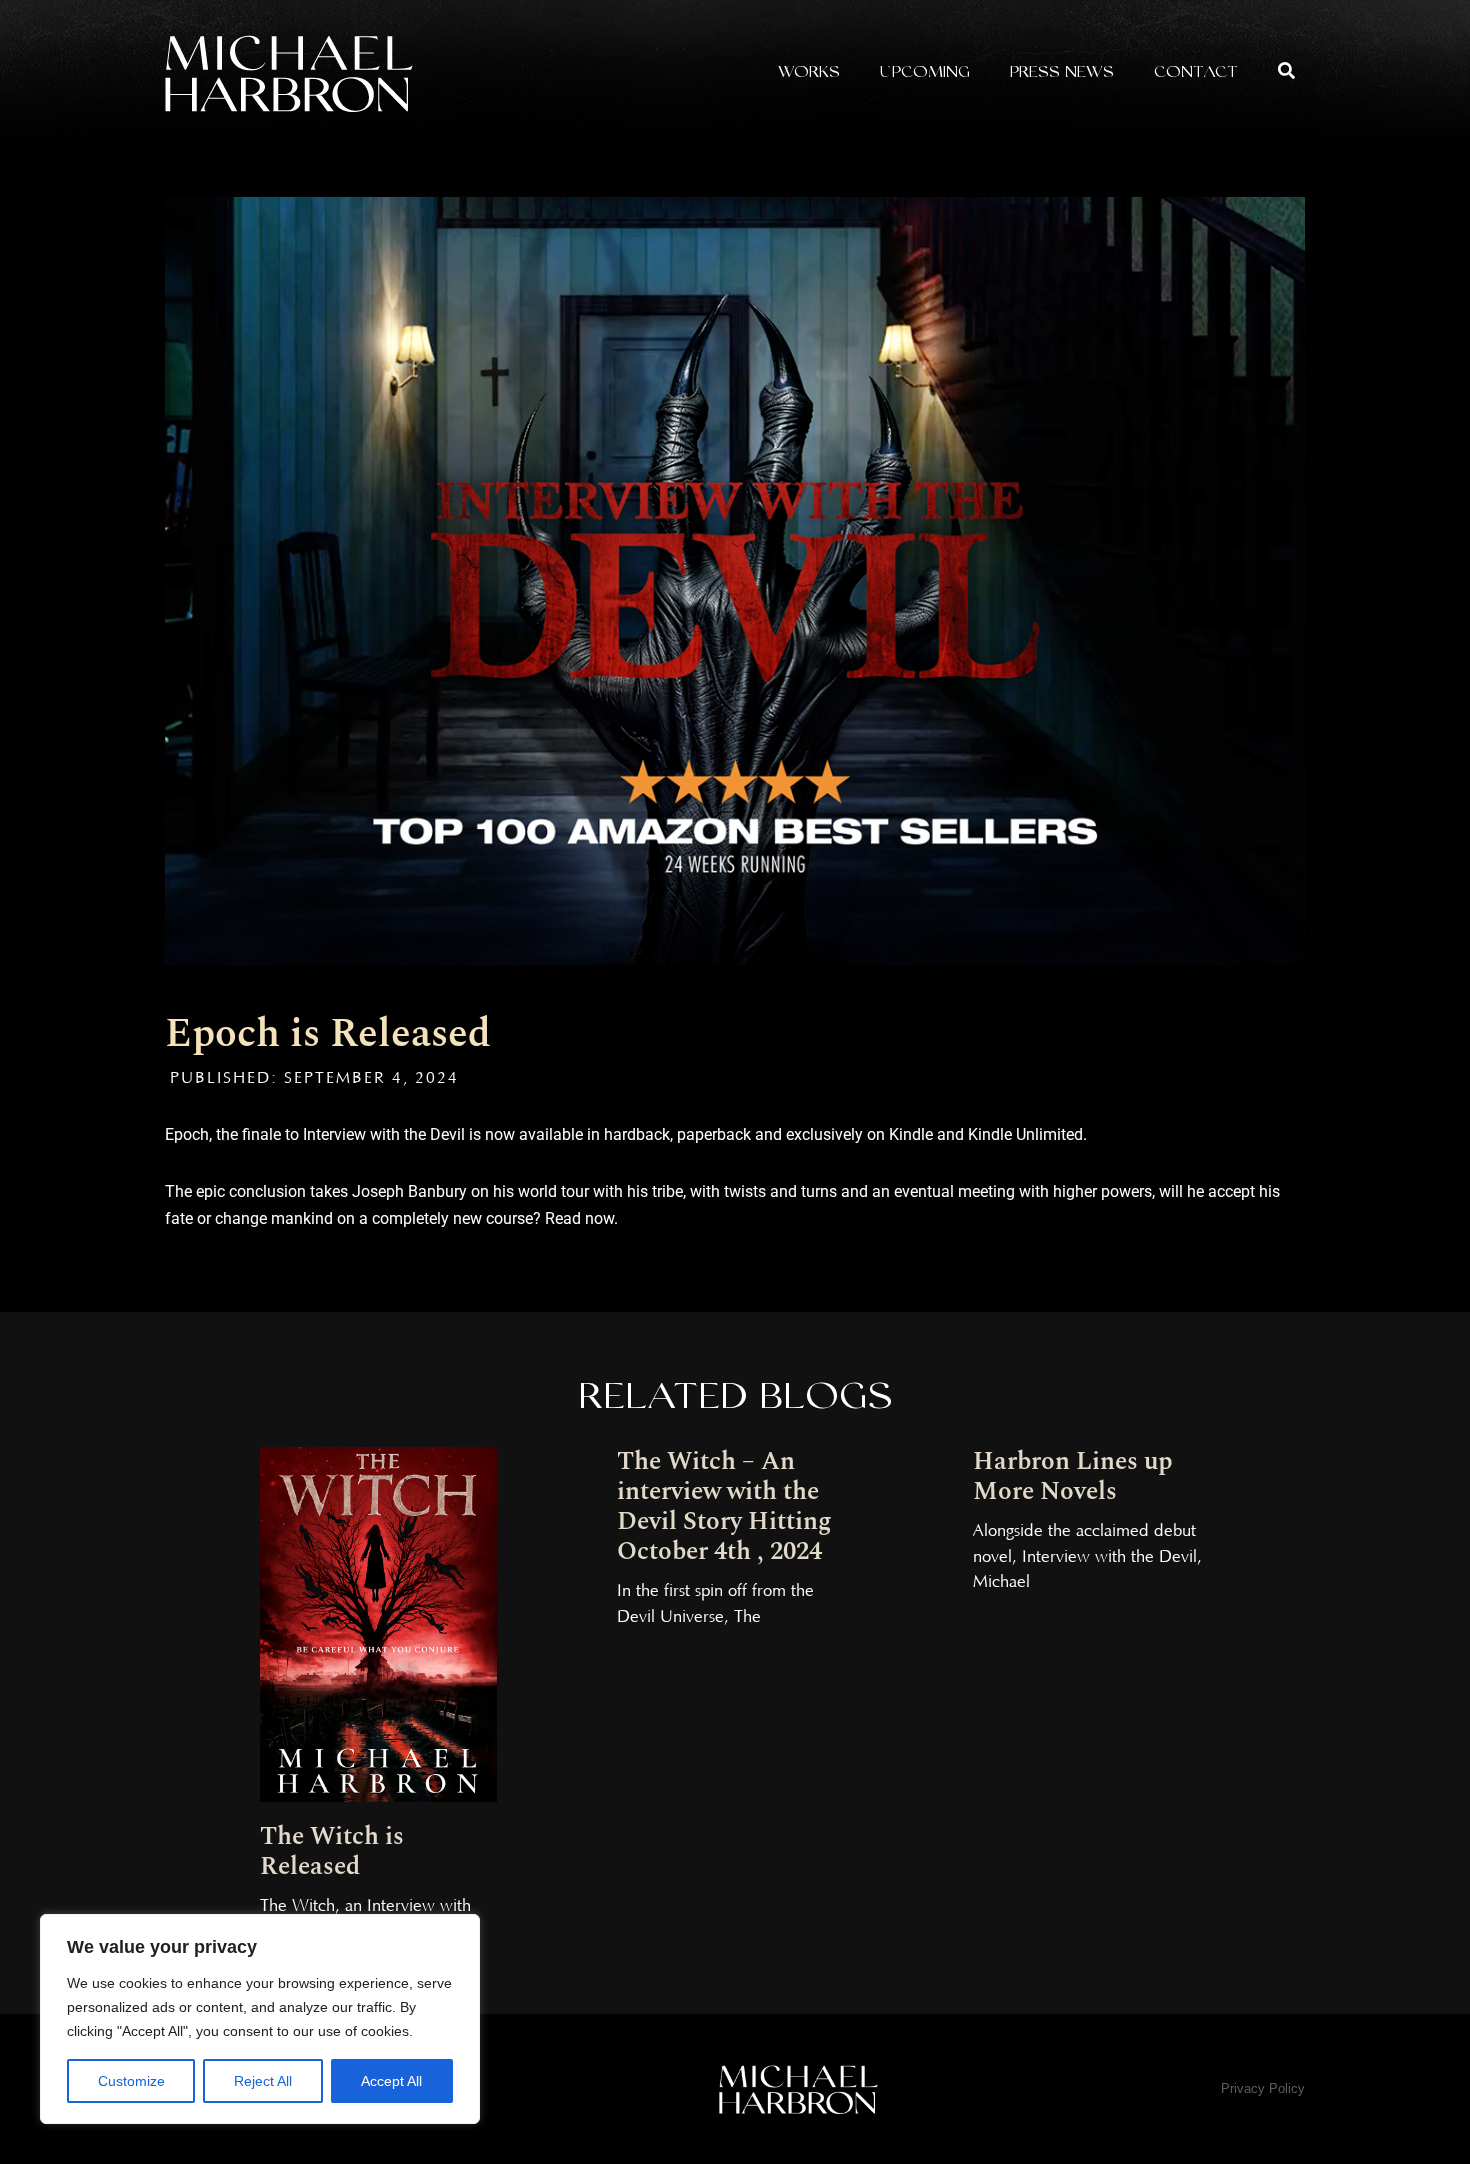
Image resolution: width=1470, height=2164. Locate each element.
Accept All (391, 2081)
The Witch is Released (332, 1852)
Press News (1062, 73)
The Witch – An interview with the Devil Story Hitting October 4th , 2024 (724, 1507)
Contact (1196, 73)
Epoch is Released (328, 1034)
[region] (260, 2019)
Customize (131, 2081)
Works (809, 73)
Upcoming (925, 73)
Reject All (263, 2081)
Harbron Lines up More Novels (1073, 1477)
